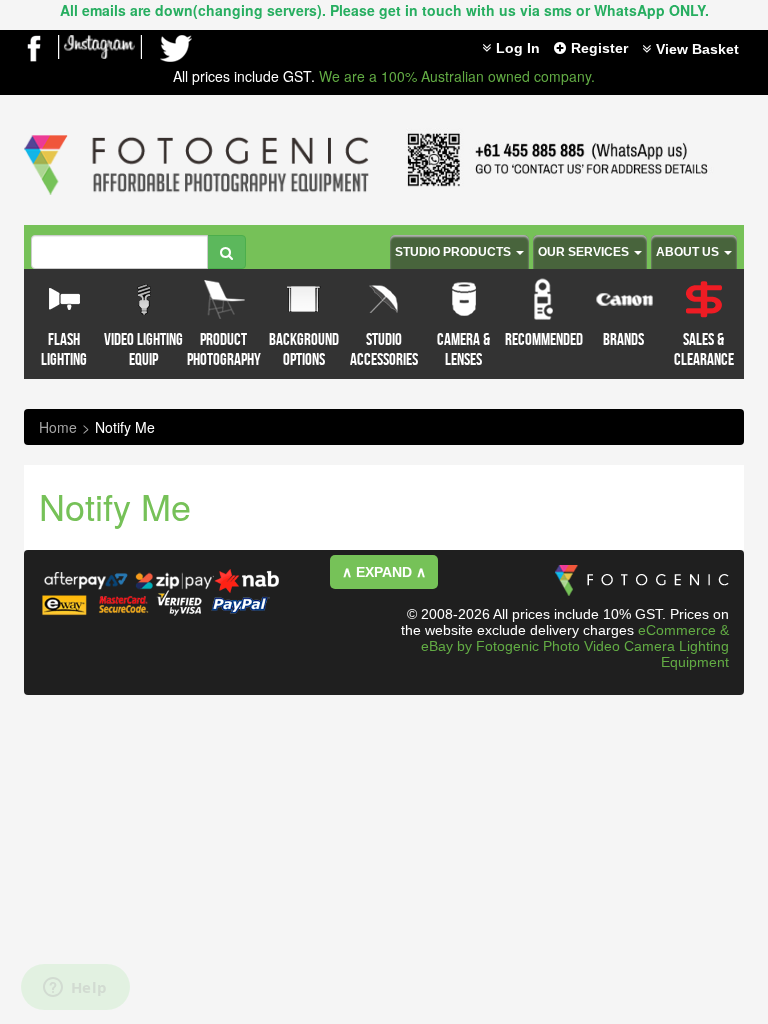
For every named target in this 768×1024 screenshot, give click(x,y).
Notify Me (125, 427)
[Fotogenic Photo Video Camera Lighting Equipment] (196, 135)
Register (599, 48)
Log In (518, 48)
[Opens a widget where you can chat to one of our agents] (75, 989)
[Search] (226, 252)
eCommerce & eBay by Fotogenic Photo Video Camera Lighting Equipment (575, 646)
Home (58, 427)
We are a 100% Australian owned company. (457, 76)
